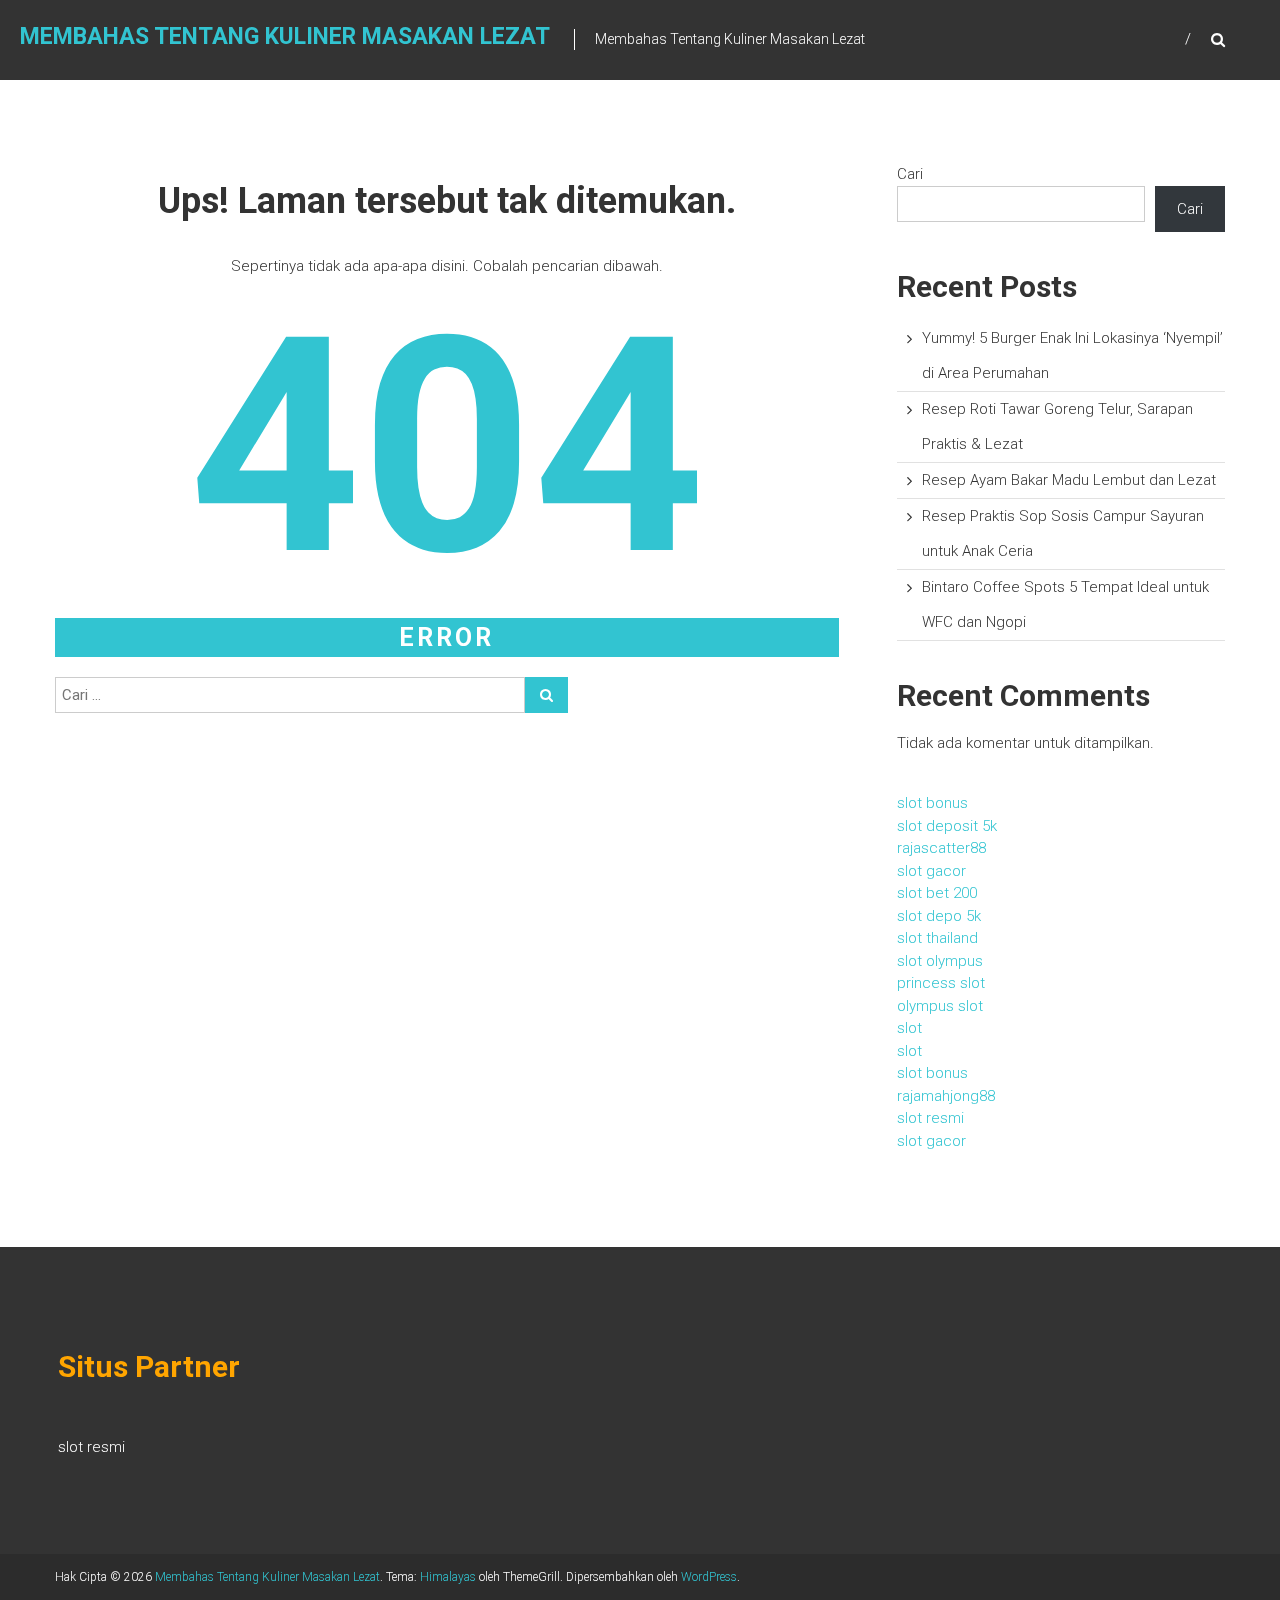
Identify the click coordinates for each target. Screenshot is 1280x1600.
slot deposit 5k (947, 826)
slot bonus (932, 803)
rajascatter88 (941, 848)
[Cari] (546, 695)
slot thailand (937, 938)
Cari (910, 174)
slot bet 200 (937, 893)
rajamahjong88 (946, 1096)
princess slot (941, 983)
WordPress (709, 1577)
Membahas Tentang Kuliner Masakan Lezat (285, 36)
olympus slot (940, 1006)
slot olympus (940, 961)
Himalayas (448, 1577)
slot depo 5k (939, 916)
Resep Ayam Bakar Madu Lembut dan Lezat (1069, 480)
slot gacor (931, 871)
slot (909, 1028)
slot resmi (930, 1118)
